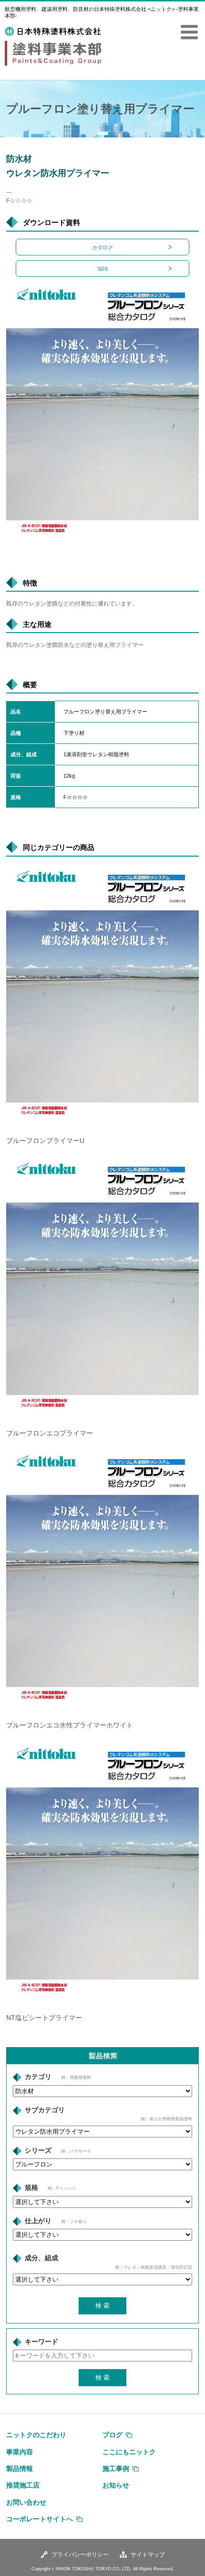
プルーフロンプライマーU (45, 1141)
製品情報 (20, 2469)
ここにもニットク (129, 2452)
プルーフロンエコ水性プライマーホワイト (70, 1725)
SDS (102, 269)
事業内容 (20, 2452)
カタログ (102, 247)
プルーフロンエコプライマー (50, 1433)
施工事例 (116, 2469)
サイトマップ (148, 2555)
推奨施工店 (23, 2485)
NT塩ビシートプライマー (44, 2018)
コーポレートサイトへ (40, 2519)
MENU (189, 32)
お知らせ (116, 2485)
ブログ (113, 2435)
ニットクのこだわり (36, 2435)
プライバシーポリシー (80, 2555)
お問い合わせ (26, 2502)
